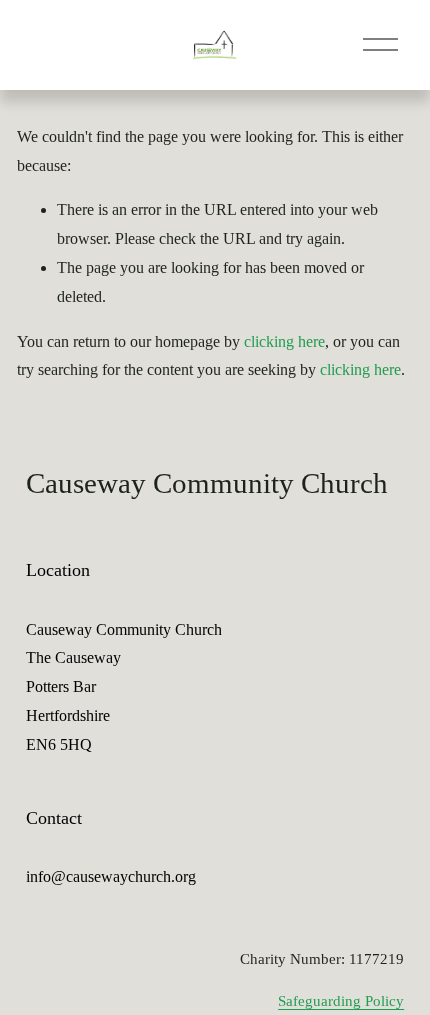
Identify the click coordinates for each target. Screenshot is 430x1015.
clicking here (284, 341)
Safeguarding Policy (341, 1001)
